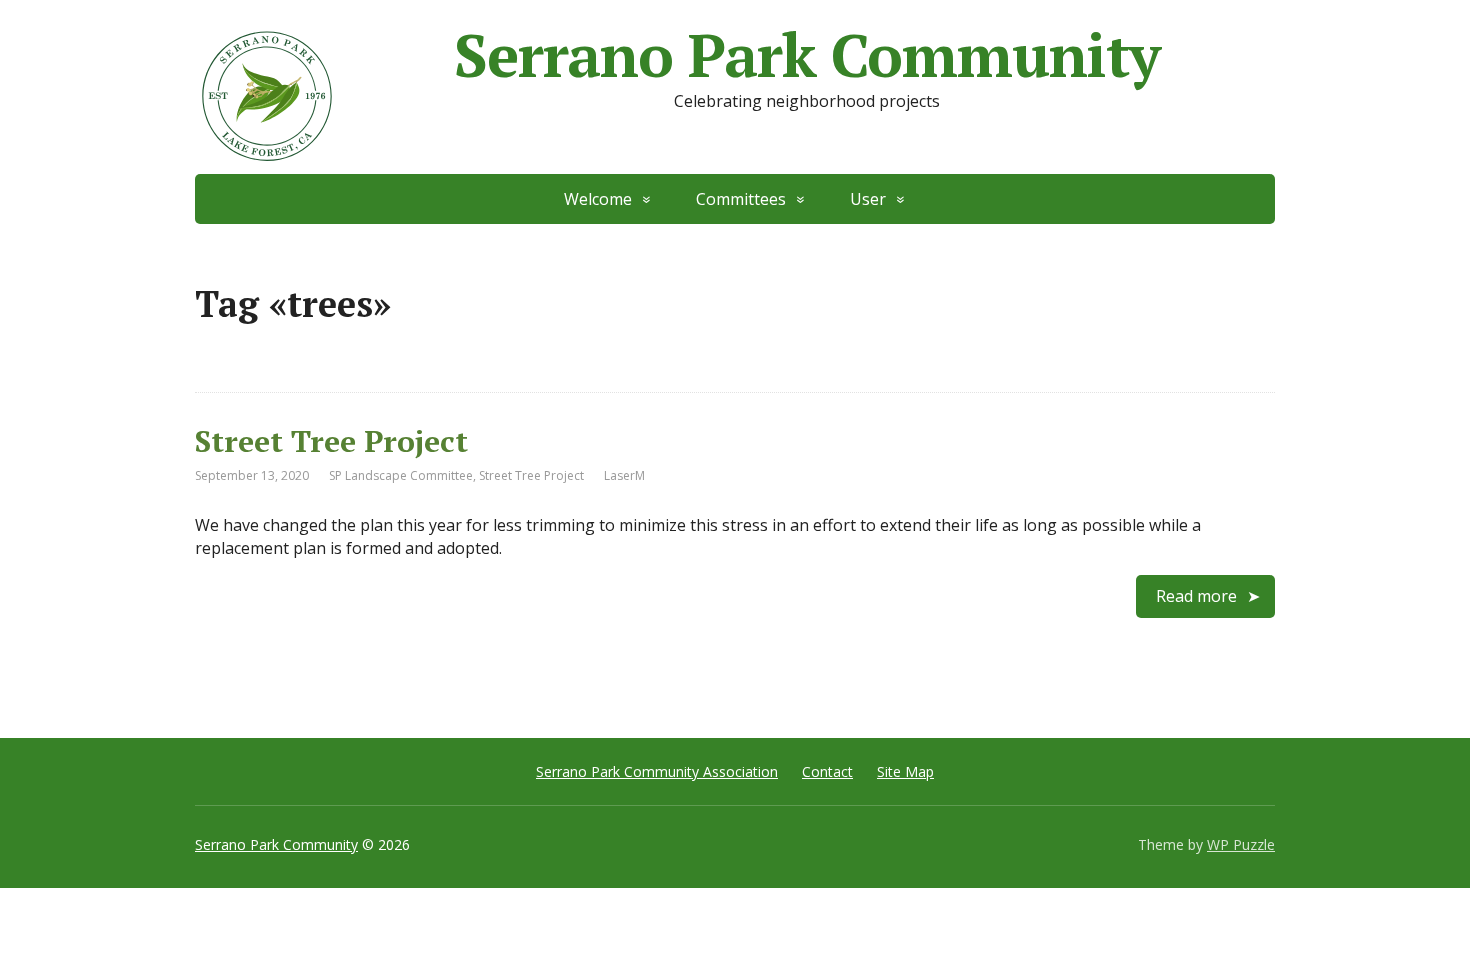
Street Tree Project (331, 441)
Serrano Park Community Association (657, 771)
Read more (1196, 596)
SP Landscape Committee (401, 475)
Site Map (905, 771)
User (868, 199)
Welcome (598, 199)
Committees (741, 199)
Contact (827, 771)
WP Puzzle (1241, 844)
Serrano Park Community (807, 55)
